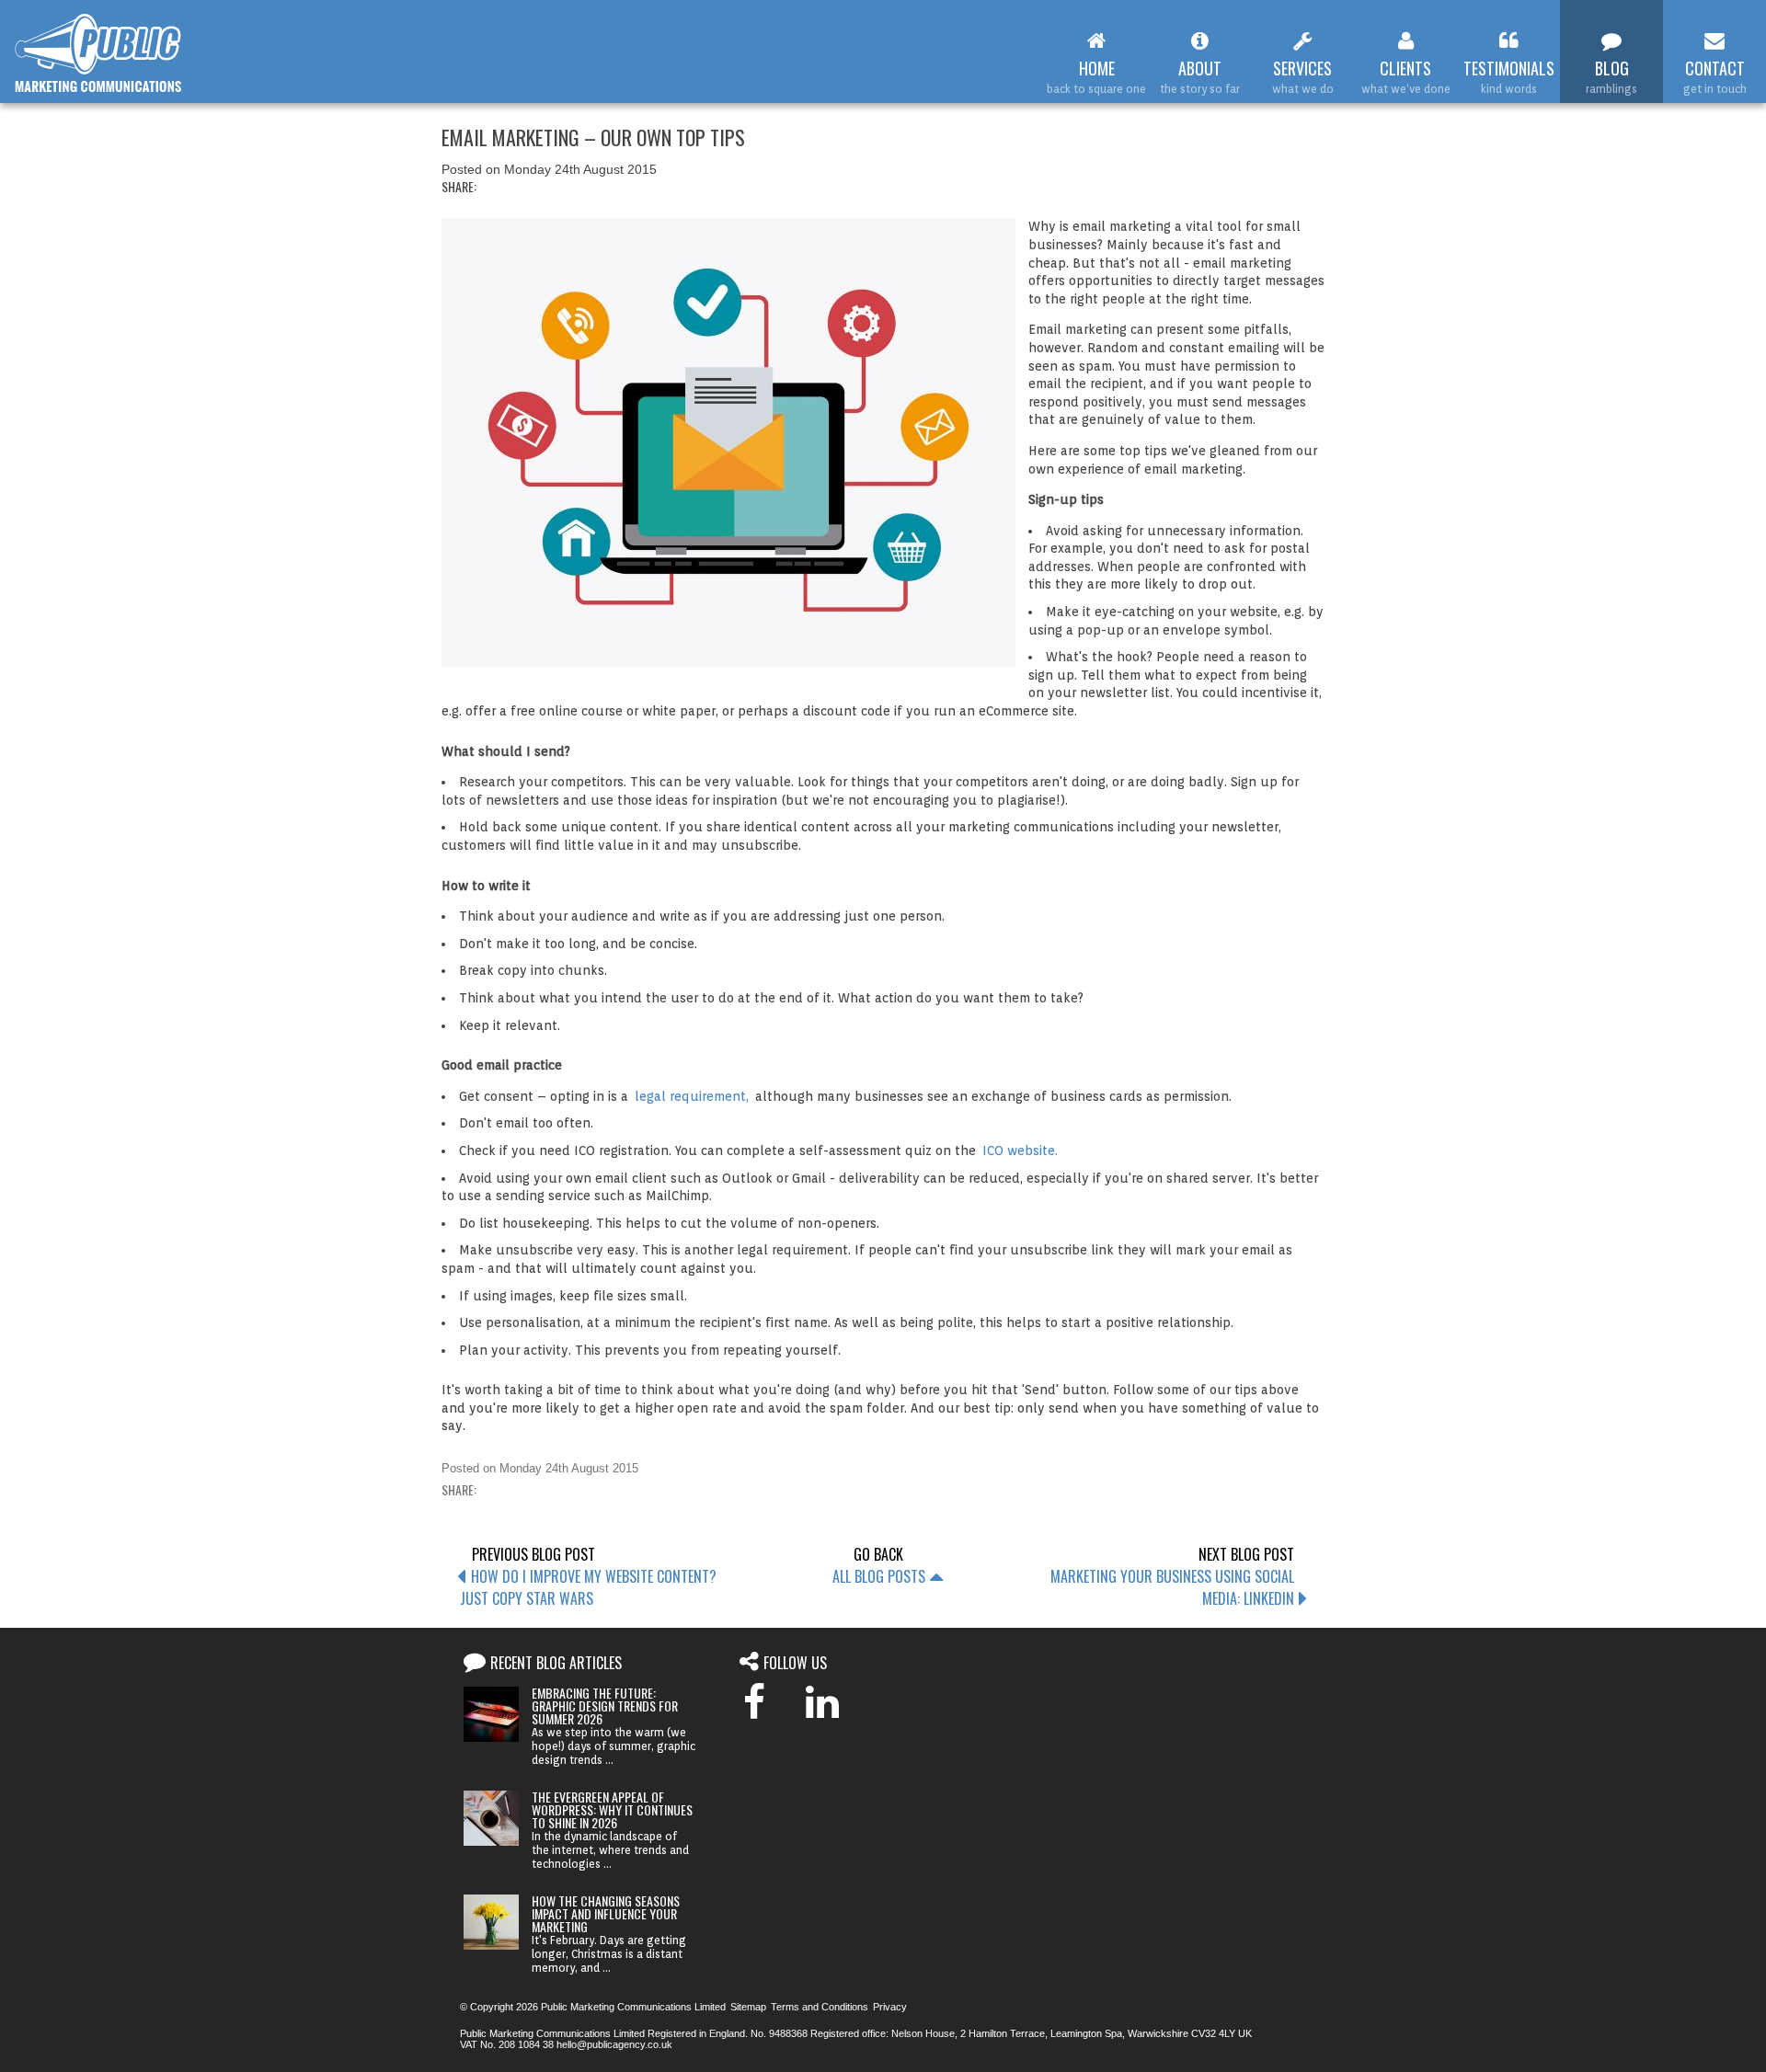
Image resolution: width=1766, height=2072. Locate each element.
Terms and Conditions (820, 2007)
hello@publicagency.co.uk (614, 2044)
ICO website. (1020, 1150)
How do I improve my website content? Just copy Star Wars (588, 1587)
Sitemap (748, 2007)
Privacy (890, 2007)
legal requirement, (692, 1096)
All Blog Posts (879, 1576)
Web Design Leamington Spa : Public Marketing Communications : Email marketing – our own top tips (99, 53)
